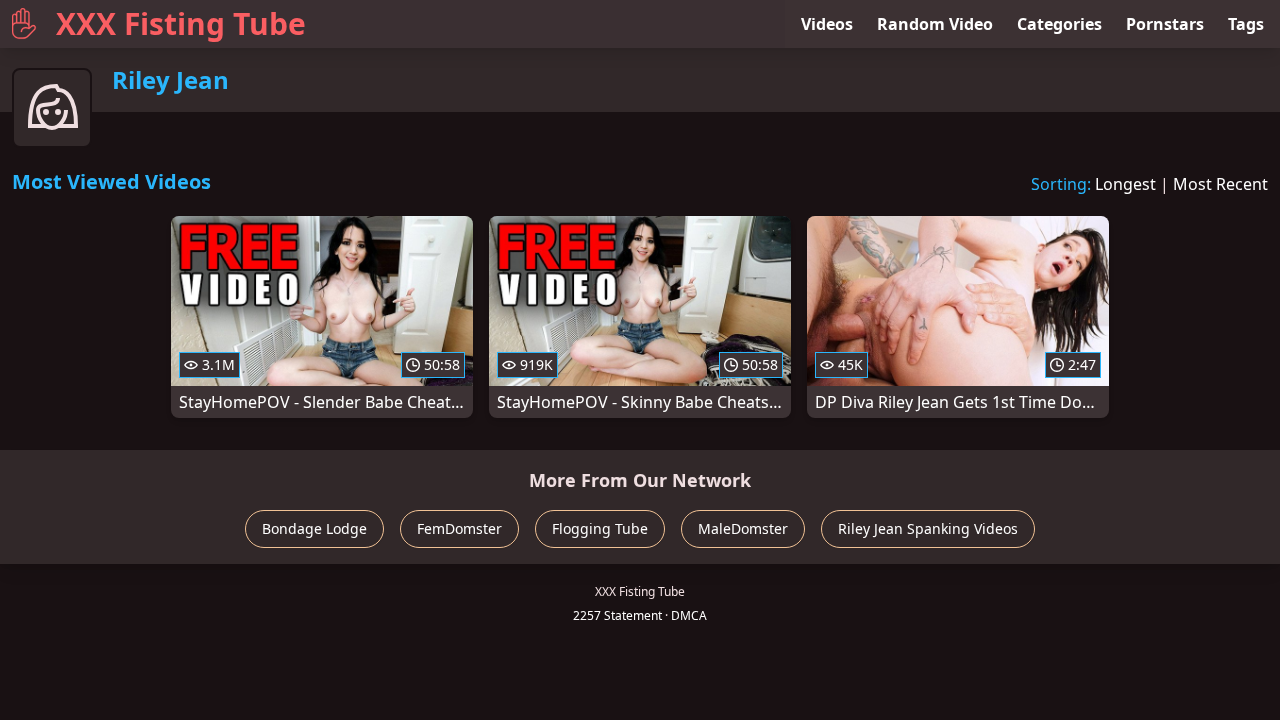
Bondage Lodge (314, 528)
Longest (1125, 184)
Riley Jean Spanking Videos (928, 528)
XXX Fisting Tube (181, 23)
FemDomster (459, 528)
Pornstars (1165, 24)
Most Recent (1220, 184)
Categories (1059, 24)
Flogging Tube (600, 528)
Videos (827, 24)
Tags (1246, 24)
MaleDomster (743, 528)
